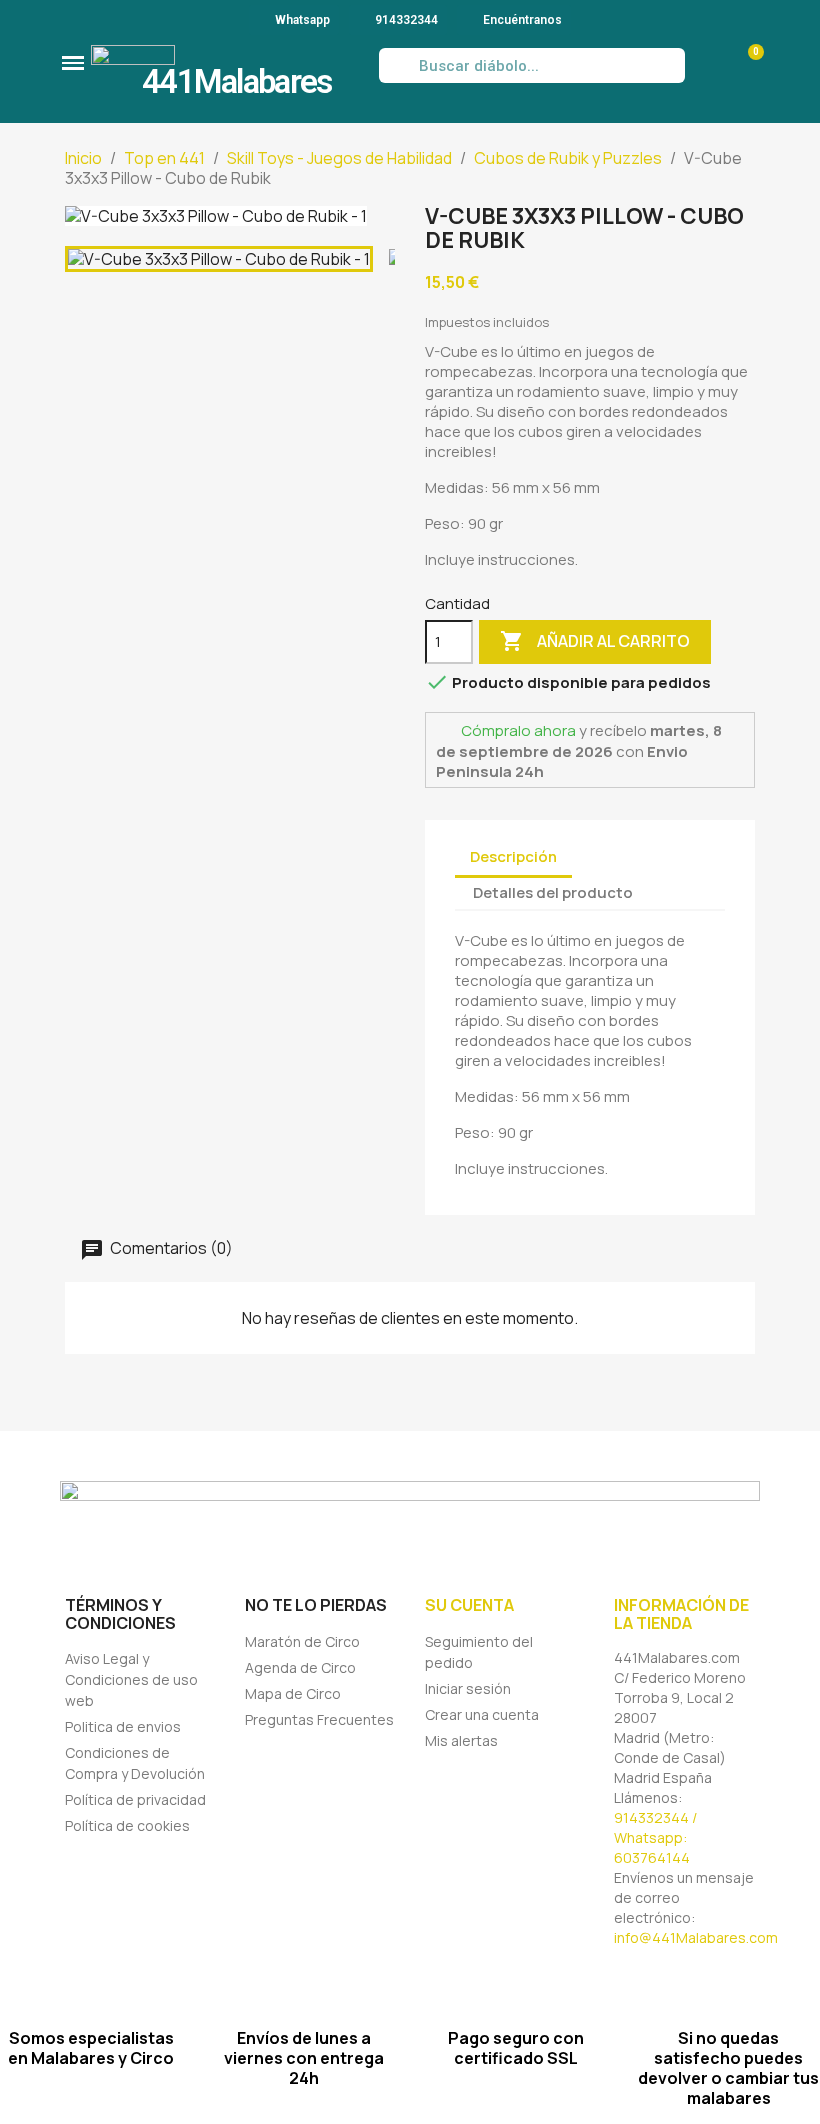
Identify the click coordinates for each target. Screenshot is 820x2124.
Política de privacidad (135, 1799)
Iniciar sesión (468, 1688)
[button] (73, 63)
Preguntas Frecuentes (319, 1719)
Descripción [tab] (513, 856)
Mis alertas (461, 1740)
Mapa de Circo (293, 1693)
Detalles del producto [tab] (553, 892)
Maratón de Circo (302, 1641)
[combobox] (532, 65)
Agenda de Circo (300, 1667)
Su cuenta (469, 1605)
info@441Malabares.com (696, 1937)
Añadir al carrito (595, 641)
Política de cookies (127, 1825)
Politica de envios (123, 1726)
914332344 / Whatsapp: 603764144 (655, 1837)
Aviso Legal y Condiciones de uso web (131, 1679)
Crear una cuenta (482, 1714)
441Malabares (237, 81)
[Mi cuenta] (706, 66)
